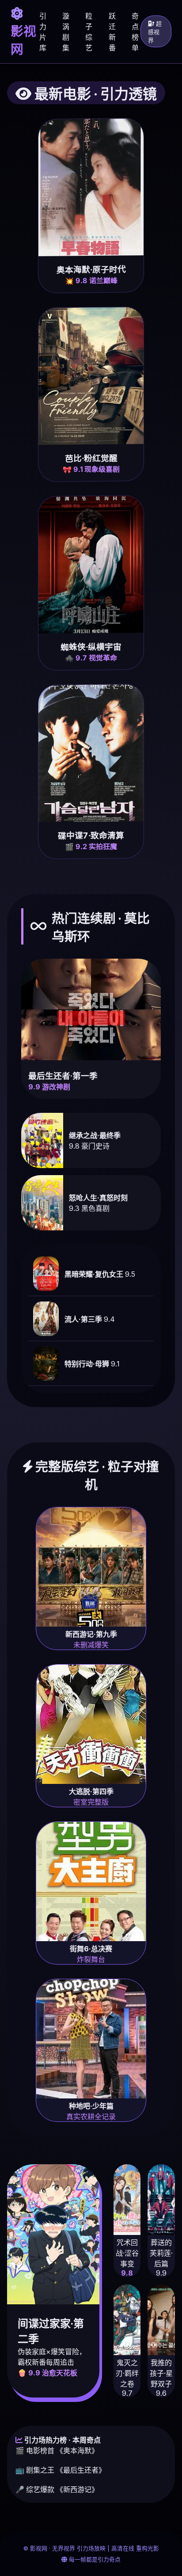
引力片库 (43, 32)
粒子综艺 (89, 32)
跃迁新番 (112, 32)
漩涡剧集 (66, 32)
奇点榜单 (135, 32)
